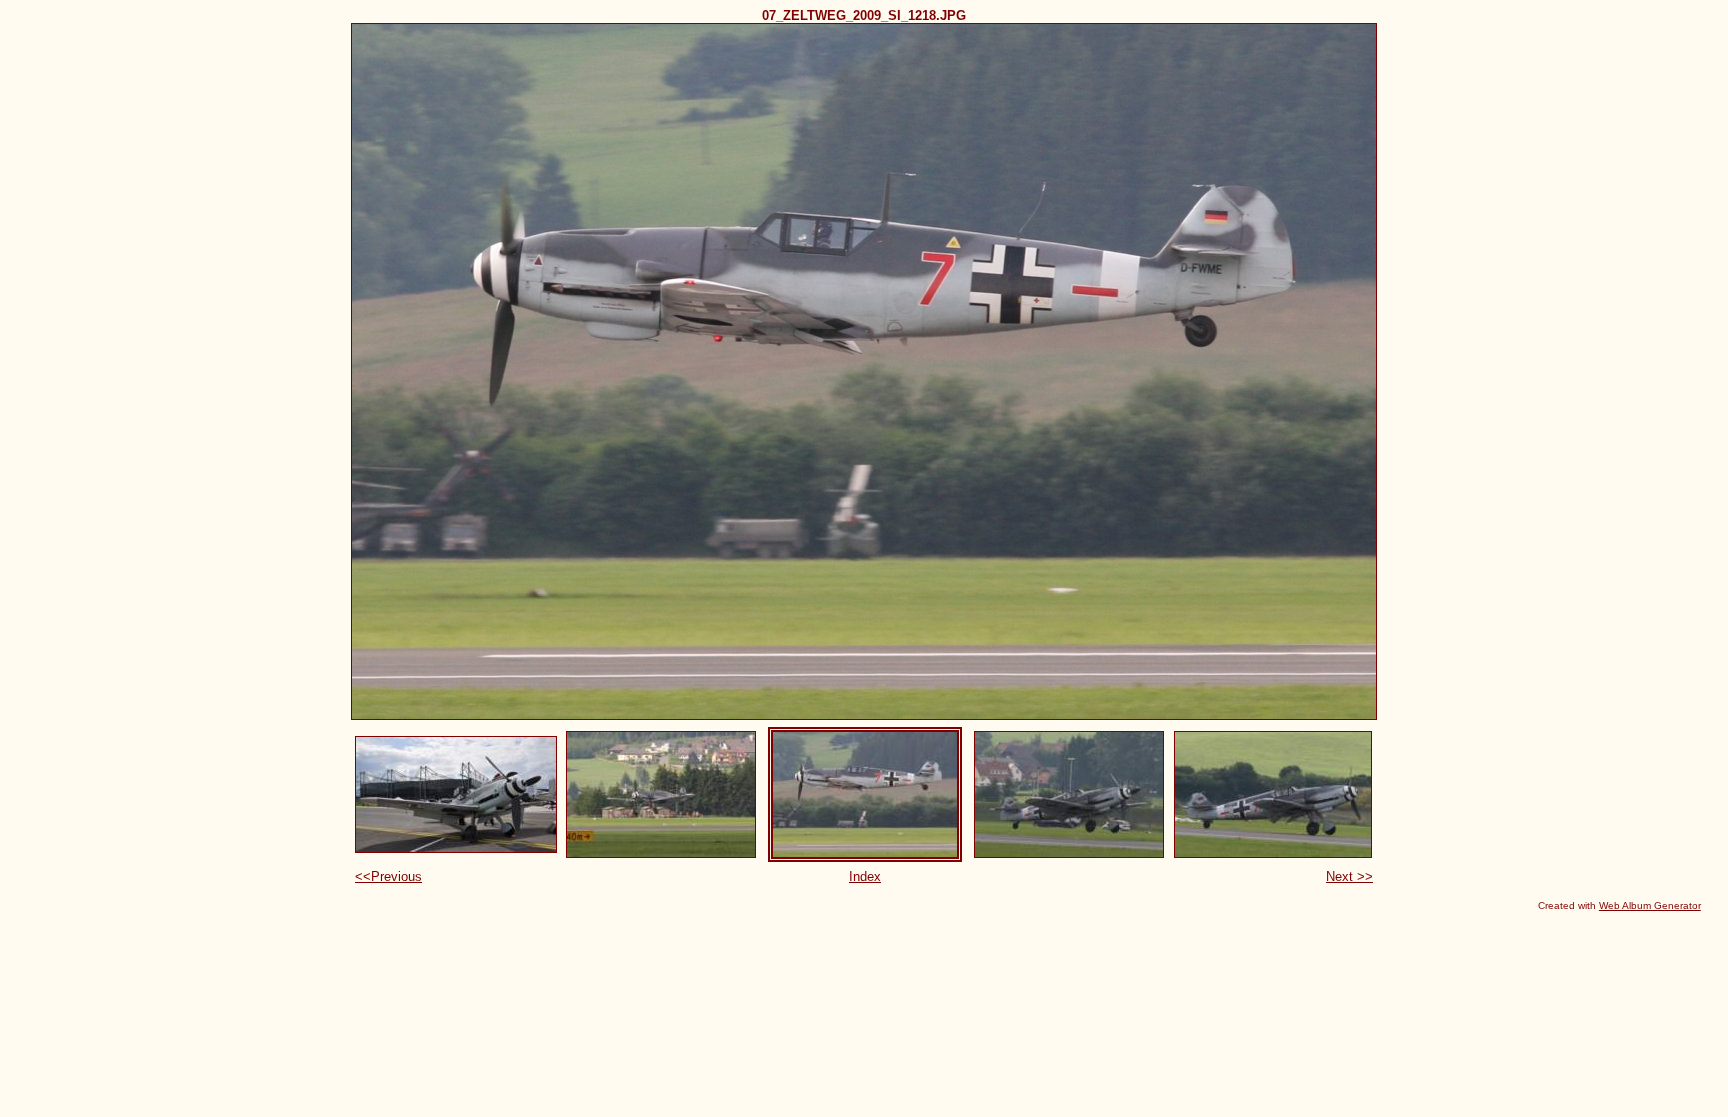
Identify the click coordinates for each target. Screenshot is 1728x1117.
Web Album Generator (1650, 905)
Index (865, 876)
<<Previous (388, 876)
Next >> (1349, 876)
